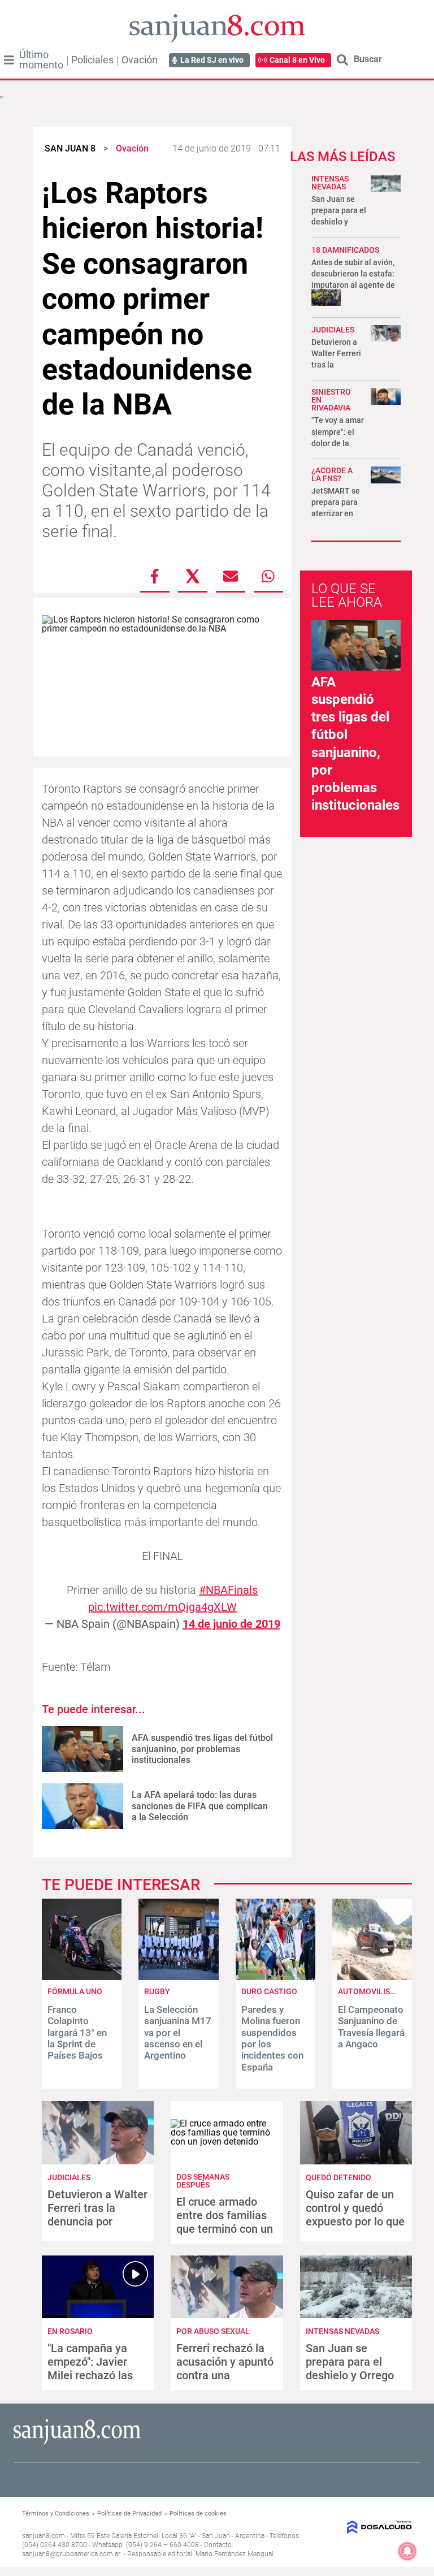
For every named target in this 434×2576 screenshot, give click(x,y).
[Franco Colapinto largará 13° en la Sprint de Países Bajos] (82, 1977)
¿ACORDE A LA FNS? (332, 474)
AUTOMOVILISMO (370, 1991)
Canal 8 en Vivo (297, 60)
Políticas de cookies (198, 2514)
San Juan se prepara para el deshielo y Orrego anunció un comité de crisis (352, 2375)
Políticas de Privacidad (129, 2514)
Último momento (41, 60)
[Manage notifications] (407, 2551)
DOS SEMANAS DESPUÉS (203, 2181)
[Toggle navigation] (9, 60)
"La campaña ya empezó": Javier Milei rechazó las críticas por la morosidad (90, 2375)
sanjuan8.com (44, 2536)
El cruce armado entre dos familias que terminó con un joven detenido (225, 2222)
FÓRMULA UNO (75, 1991)
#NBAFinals (228, 1590)
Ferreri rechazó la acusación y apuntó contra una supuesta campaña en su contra (225, 2375)
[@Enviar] (231, 576)
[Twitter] (193, 576)
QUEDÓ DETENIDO (338, 2177)
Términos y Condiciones (56, 2514)
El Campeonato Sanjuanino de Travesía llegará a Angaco (371, 2027)
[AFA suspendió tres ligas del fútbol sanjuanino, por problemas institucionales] (83, 1749)
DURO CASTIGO (269, 1991)
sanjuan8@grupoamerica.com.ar (71, 2554)
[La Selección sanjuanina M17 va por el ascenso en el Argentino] (178, 1977)
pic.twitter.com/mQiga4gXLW (162, 1607)
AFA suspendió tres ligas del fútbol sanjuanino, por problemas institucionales (202, 1749)
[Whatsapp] (268, 576)
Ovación (140, 60)
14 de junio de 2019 (231, 1624)
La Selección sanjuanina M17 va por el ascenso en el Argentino (178, 2033)
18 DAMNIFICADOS (345, 250)
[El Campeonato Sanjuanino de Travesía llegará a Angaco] (372, 1977)
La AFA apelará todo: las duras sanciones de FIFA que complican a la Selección (200, 1806)
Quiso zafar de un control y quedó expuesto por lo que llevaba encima (355, 2215)
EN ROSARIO (70, 2331)
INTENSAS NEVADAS (330, 183)
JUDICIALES (333, 330)
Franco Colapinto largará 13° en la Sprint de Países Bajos (77, 2033)
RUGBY (157, 1991)
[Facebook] (155, 576)
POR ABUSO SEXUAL (213, 2331)
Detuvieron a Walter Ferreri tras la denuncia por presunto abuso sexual (97, 2221)
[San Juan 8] (77, 2443)
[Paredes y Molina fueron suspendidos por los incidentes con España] (275, 1977)
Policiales (92, 60)
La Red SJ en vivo (212, 60)
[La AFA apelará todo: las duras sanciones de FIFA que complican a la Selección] (83, 1806)
